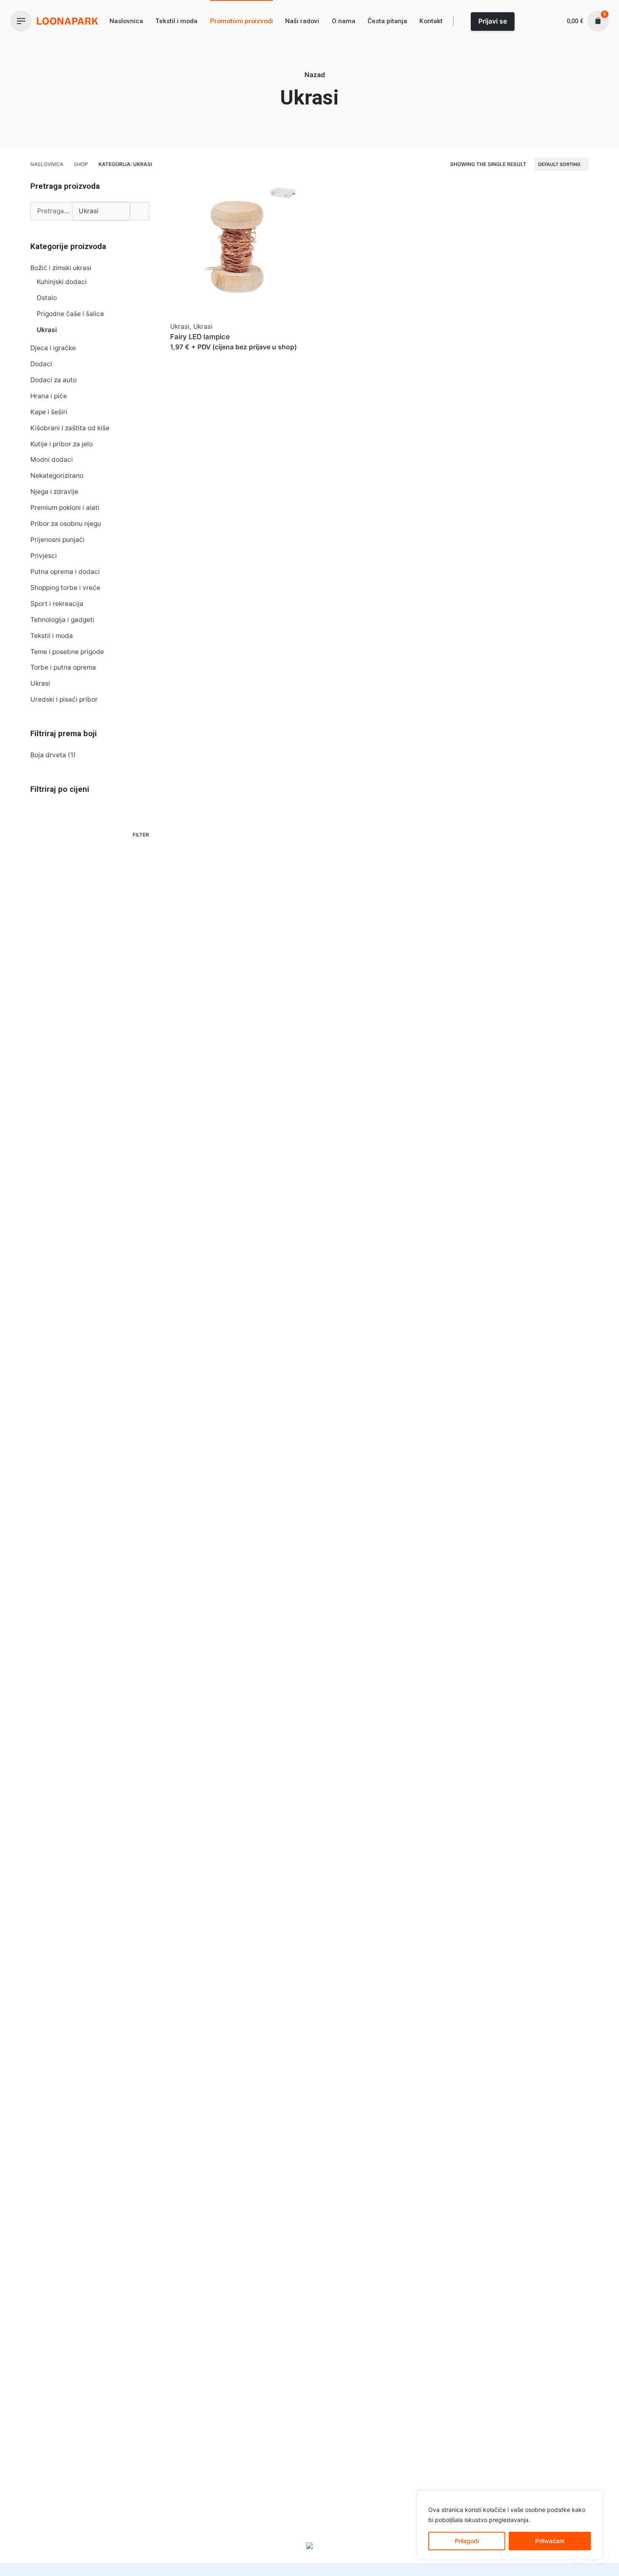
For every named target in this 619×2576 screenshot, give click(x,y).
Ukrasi (47, 330)
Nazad (315, 75)
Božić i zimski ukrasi (61, 268)
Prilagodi (467, 2541)
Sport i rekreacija (57, 604)
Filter (141, 835)
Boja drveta (48, 755)
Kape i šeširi (49, 412)
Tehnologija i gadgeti (62, 620)
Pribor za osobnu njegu (66, 524)
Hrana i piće (49, 396)
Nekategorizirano (57, 476)
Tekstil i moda (52, 636)
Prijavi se (493, 21)
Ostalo (47, 298)
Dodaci (41, 364)
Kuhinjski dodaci (62, 282)
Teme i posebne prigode (67, 652)
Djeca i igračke (53, 348)
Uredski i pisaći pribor (64, 699)
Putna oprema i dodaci (65, 572)
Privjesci (44, 556)
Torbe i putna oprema (63, 667)
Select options (193, 355)
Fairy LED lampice (200, 337)
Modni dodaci (52, 460)
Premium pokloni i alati (65, 508)
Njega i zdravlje (54, 492)
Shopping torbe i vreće (65, 588)
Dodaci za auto (53, 380)
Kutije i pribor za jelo (61, 444)
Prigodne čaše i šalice (70, 314)
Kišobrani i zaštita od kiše (70, 428)
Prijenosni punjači (57, 540)
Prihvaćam (550, 2541)
